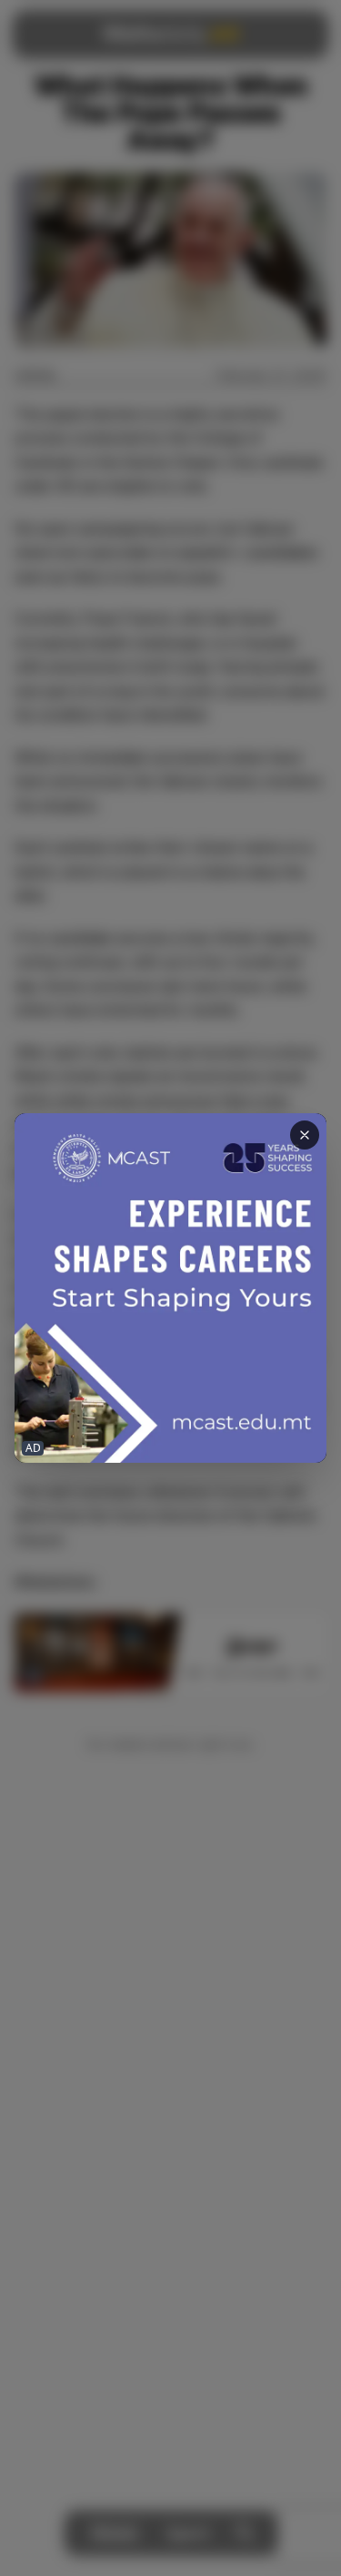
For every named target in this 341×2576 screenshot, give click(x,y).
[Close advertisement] (305, 1135)
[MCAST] (170, 1288)
